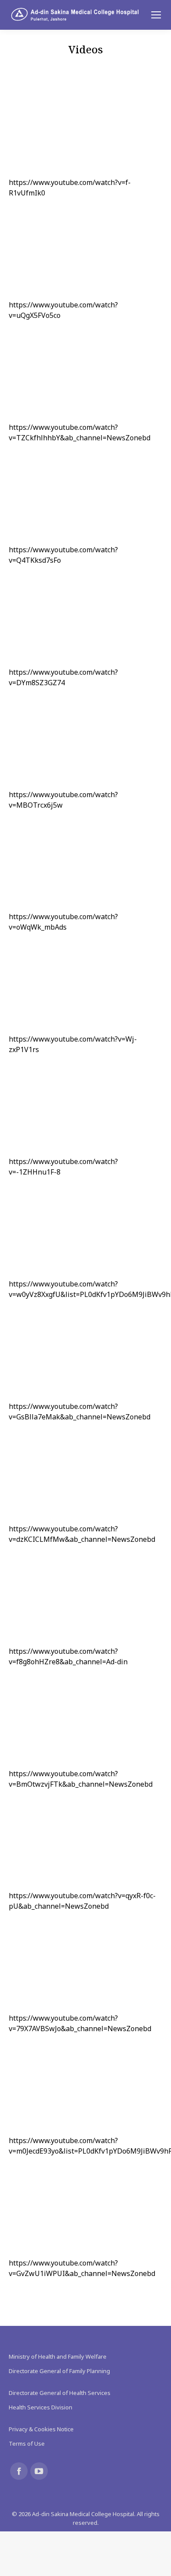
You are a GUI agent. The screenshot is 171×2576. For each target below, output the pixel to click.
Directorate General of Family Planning (59, 2371)
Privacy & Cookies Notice (41, 2429)
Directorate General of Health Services (60, 2393)
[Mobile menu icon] (156, 15)
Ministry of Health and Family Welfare (58, 2356)
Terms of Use (27, 2444)
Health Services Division (41, 2407)
